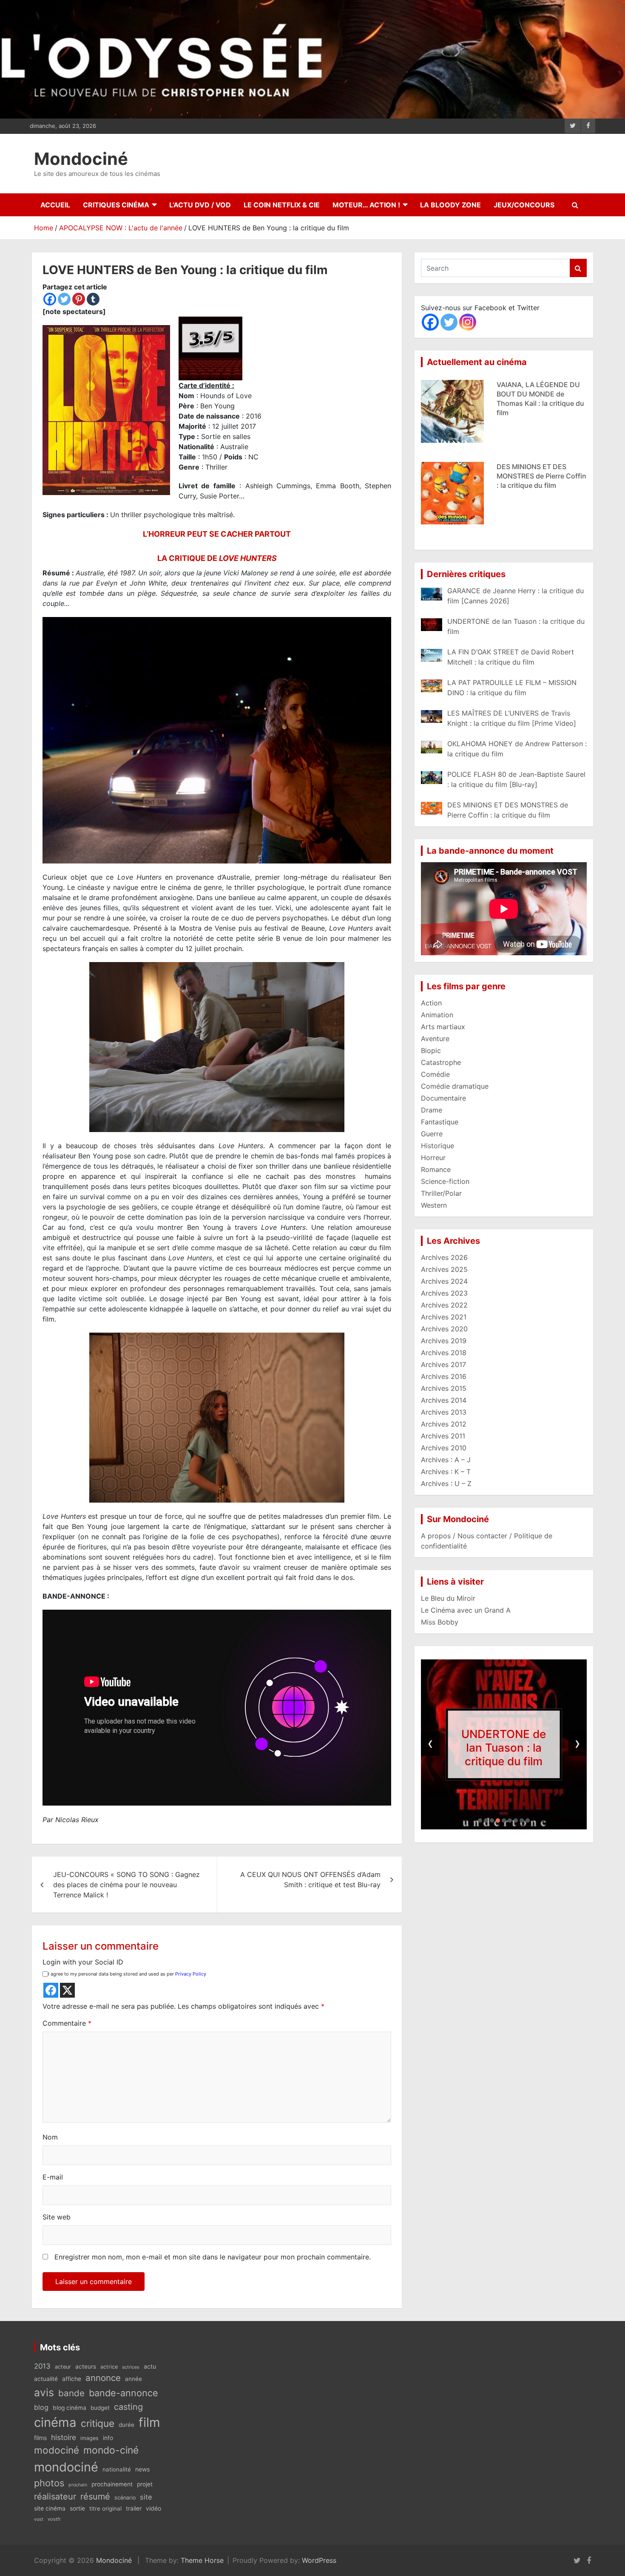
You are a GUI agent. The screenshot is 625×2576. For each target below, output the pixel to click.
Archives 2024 (444, 1281)
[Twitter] (64, 299)
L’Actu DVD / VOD (200, 205)
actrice (109, 2367)
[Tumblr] (93, 299)
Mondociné (81, 159)
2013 (42, 2366)
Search (578, 268)
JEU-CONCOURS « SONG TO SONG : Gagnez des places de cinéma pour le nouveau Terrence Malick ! (126, 1885)
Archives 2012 (444, 1424)
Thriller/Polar (441, 1193)
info (108, 2438)
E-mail (53, 2177)
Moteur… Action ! (366, 205)
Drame (432, 1110)
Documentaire (443, 1098)
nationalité (117, 2469)
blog (41, 2407)
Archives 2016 (444, 1376)
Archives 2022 (444, 1305)
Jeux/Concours (524, 205)
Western (434, 1205)
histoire (64, 2437)
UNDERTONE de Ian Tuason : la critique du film (504, 1747)
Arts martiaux (443, 1027)
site (146, 2497)
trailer (134, 2508)
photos (49, 2483)
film (149, 2422)
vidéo (153, 2508)
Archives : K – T (446, 1472)
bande (71, 2393)
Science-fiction (445, 1181)
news (142, 2469)
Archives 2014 (444, 1400)
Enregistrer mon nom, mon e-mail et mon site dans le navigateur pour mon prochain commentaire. (213, 2257)
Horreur (433, 1158)
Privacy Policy (191, 1974)
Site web (57, 2217)
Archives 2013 (444, 1412)
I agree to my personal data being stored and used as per (127, 1974)
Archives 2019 (444, 1341)
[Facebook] (50, 299)
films (40, 2438)
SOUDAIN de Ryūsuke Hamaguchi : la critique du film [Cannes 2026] (539, 538)
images (89, 2438)
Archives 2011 (443, 1436)
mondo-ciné (111, 2450)
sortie (77, 2508)
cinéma (55, 2422)
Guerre (432, 1134)
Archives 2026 (444, 1257)
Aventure (435, 1039)
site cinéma (50, 2508)
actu (150, 2366)
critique (98, 2423)
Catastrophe (441, 1062)
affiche (72, 2379)
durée (126, 2425)
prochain (78, 2485)
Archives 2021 (444, 1317)
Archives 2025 (444, 1269)
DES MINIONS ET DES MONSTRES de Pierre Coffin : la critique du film (541, 375)
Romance (436, 1169)
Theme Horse (202, 2560)
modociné (57, 2450)
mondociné (66, 2467)
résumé (95, 2497)
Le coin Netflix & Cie (282, 205)
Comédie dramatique (455, 1086)
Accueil (55, 205)
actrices (131, 2367)
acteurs (86, 2367)
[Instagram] (468, 322)
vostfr (54, 2519)
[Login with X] (67, 1990)
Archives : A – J (446, 1460)
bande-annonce (124, 2393)
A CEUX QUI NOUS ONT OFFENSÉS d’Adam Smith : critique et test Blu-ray (310, 1880)
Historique (437, 1146)
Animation (437, 1015)
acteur (63, 2367)
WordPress (319, 2560)
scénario (125, 2498)
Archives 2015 (444, 1388)
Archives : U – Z (446, 1483)
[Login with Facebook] (51, 1990)
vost (39, 2519)
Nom (50, 2137)
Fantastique (440, 1122)
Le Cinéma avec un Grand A (466, 1610)
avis (44, 2392)
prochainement (112, 2484)
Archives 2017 (443, 1364)
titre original (105, 2508)
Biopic (431, 1050)
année (134, 2379)
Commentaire (67, 2023)
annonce (103, 2378)
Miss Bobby (440, 1622)
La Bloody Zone (450, 205)
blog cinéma (70, 2408)
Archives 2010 (444, 1448)
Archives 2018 (444, 1353)
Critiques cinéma (116, 205)
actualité (46, 2379)
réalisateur (55, 2497)
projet (145, 2484)
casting (128, 2407)
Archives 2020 (444, 1329)
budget (100, 2408)
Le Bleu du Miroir (448, 1598)
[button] (480, 1820)
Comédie (435, 1074)
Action (431, 1003)
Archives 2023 (444, 1293)
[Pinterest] (79, 299)
